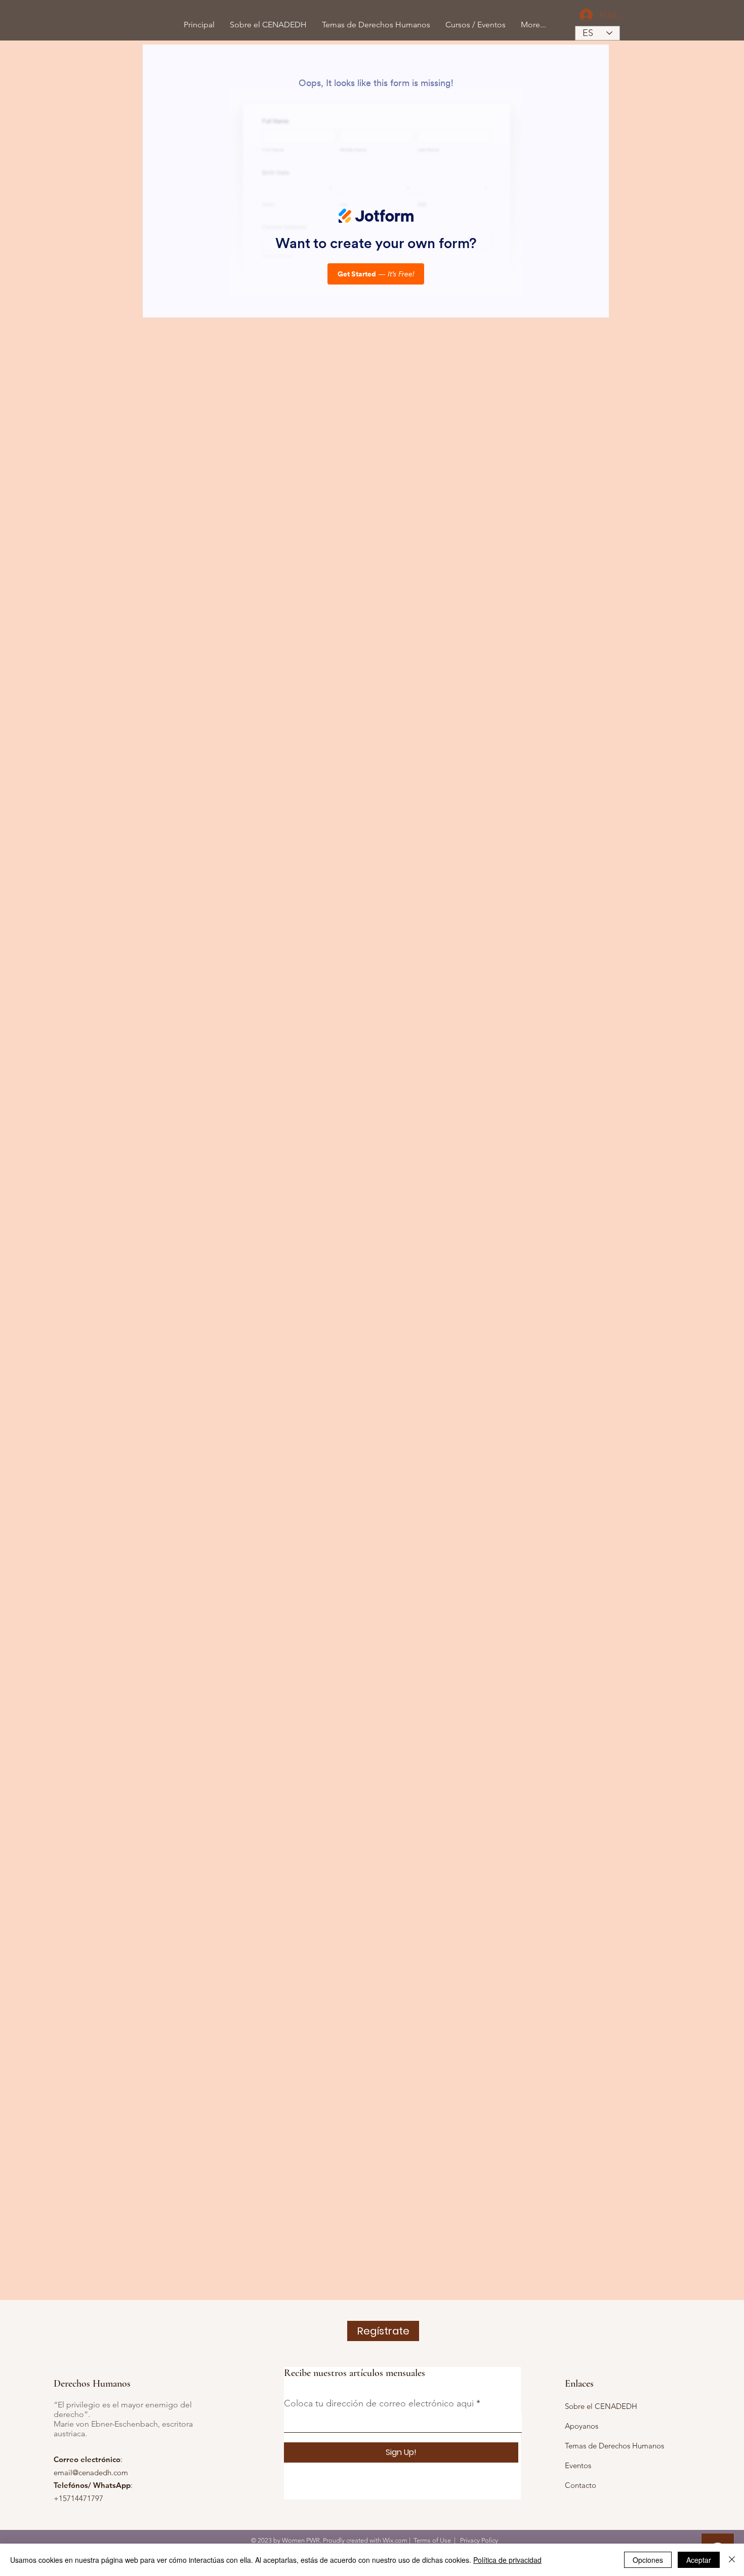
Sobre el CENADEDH (601, 2406)
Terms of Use (432, 2540)
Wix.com (395, 2540)
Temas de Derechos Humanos (614, 2446)
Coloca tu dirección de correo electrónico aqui (379, 2403)
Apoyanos (582, 2426)
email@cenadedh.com (91, 2472)
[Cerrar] (732, 2560)
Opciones (648, 2560)
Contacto (581, 2485)
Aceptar (699, 2560)
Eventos (578, 2465)
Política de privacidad (507, 2560)
